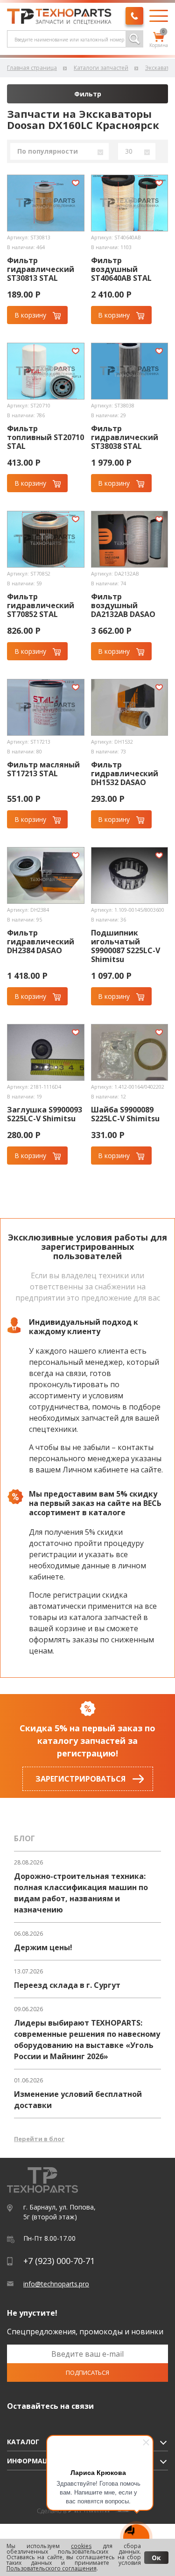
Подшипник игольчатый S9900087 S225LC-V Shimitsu (126, 946)
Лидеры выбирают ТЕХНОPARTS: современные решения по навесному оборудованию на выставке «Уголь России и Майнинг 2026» (87, 2040)
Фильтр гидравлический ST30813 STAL (41, 269)
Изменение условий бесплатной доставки (78, 2100)
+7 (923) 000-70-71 (59, 2261)
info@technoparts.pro (56, 2284)
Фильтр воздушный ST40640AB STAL (121, 269)
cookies (81, 2546)
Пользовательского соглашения (52, 2568)
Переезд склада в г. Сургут (67, 1985)
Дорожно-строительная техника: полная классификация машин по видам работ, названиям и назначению (81, 1893)
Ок (156, 2558)
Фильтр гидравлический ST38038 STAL (125, 437)
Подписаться (87, 2373)
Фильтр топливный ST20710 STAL (45, 437)
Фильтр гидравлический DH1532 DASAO (125, 774)
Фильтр (88, 94)
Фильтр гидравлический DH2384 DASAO (41, 942)
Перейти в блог (39, 2139)
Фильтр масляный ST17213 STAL (43, 769)
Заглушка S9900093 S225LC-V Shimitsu (45, 1114)
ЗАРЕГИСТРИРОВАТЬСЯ (80, 1779)
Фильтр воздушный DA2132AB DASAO (123, 606)
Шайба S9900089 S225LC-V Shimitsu (125, 1114)
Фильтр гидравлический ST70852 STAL (41, 606)
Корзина (159, 40)
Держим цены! (43, 1947)
